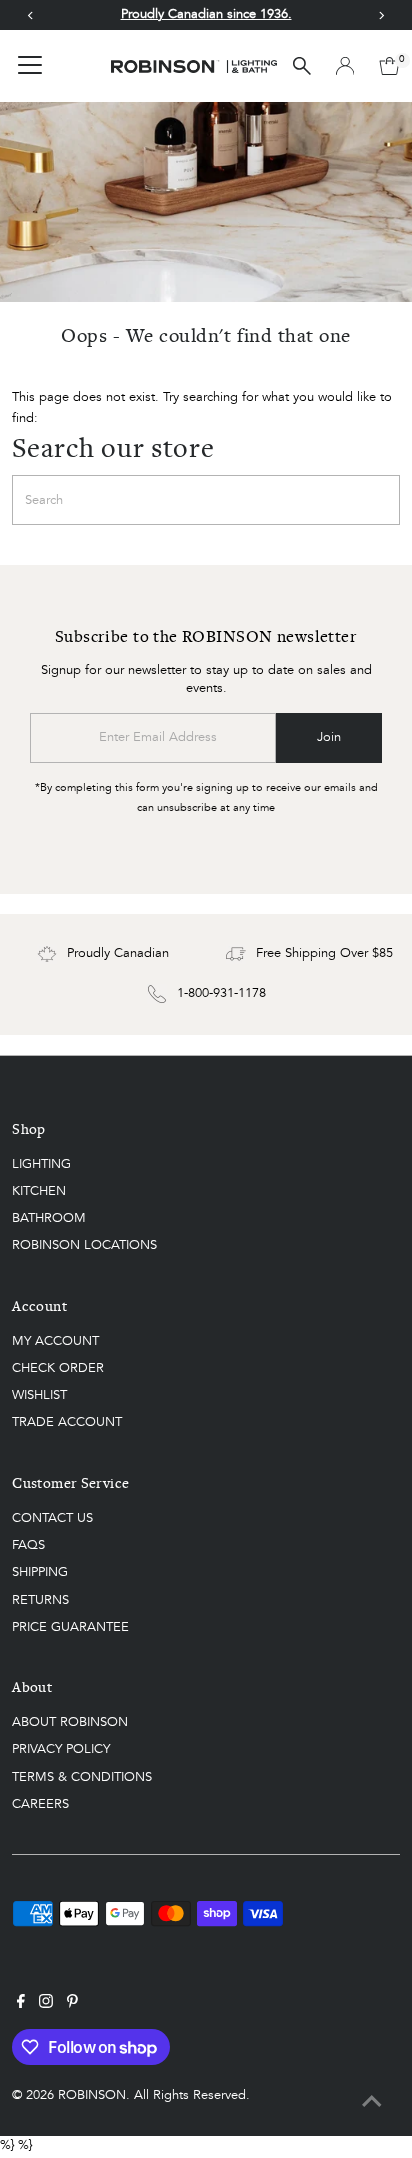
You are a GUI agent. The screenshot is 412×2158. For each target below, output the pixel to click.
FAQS (28, 1545)
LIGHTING (41, 1164)
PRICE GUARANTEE (70, 1627)
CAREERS (40, 1804)
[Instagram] (46, 2005)
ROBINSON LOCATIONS (84, 1245)
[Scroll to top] (372, 2103)
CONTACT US (52, 1518)
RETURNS (40, 1600)
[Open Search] (302, 66)
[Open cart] (389, 66)
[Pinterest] (72, 2005)
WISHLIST (39, 1395)
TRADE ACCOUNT (67, 1422)
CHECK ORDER (58, 1368)
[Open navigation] (30, 66)
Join (329, 737)
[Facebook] (21, 2005)
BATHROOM (49, 1218)
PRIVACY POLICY (61, 1749)
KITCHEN (39, 1191)
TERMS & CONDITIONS (82, 1777)
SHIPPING (40, 1572)
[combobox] (205, 500)
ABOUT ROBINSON (70, 1722)
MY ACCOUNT (55, 1341)
